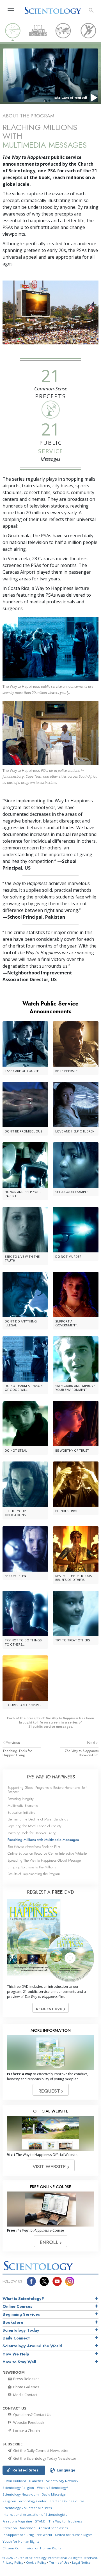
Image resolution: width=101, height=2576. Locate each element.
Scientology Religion (18, 2488)
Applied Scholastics (53, 2528)
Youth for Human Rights (21, 2541)
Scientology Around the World (32, 2346)
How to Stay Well (19, 2362)
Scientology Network (62, 2481)
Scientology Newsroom (21, 2494)
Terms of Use (59, 2562)
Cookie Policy (36, 2562)
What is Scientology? (23, 2299)
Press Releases (26, 2379)
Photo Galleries (26, 2387)
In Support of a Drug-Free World (27, 2535)
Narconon (28, 2528)
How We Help (16, 2354)
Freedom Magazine (17, 2521)
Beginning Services (21, 2314)
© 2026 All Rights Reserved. (50, 2558)
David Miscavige (54, 2494)
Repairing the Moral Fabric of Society (35, 1826)
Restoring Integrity (21, 1799)
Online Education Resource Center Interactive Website (47, 1853)
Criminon (10, 2528)
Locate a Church (26, 2431)
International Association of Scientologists (35, 2514)
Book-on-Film (82, 1753)
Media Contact (25, 2395)
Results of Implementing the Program (34, 1874)
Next (92, 1743)
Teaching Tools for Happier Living (17, 1753)
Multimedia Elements (23, 1805)
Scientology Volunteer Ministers (27, 2508)
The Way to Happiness (65, 2521)
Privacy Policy (13, 2562)
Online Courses (17, 2306)
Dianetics (36, 2481)
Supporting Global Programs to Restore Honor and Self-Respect (48, 1790)
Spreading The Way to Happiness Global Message (44, 1860)
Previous (13, 1743)
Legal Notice (81, 2562)
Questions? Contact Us (32, 2415)
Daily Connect (16, 2338)
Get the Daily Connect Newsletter (41, 2450)
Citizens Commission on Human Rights (32, 2548)
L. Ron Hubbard (14, 2481)
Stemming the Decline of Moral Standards (38, 1819)
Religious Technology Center (25, 2501)
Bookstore (13, 2322)
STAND (40, 2521)
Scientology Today (21, 2330)
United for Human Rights (74, 2535)
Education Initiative (21, 1812)
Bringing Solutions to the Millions (32, 1867)
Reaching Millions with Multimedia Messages (43, 1840)
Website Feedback (28, 2422)
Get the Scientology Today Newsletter (44, 2458)
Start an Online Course (67, 2501)
